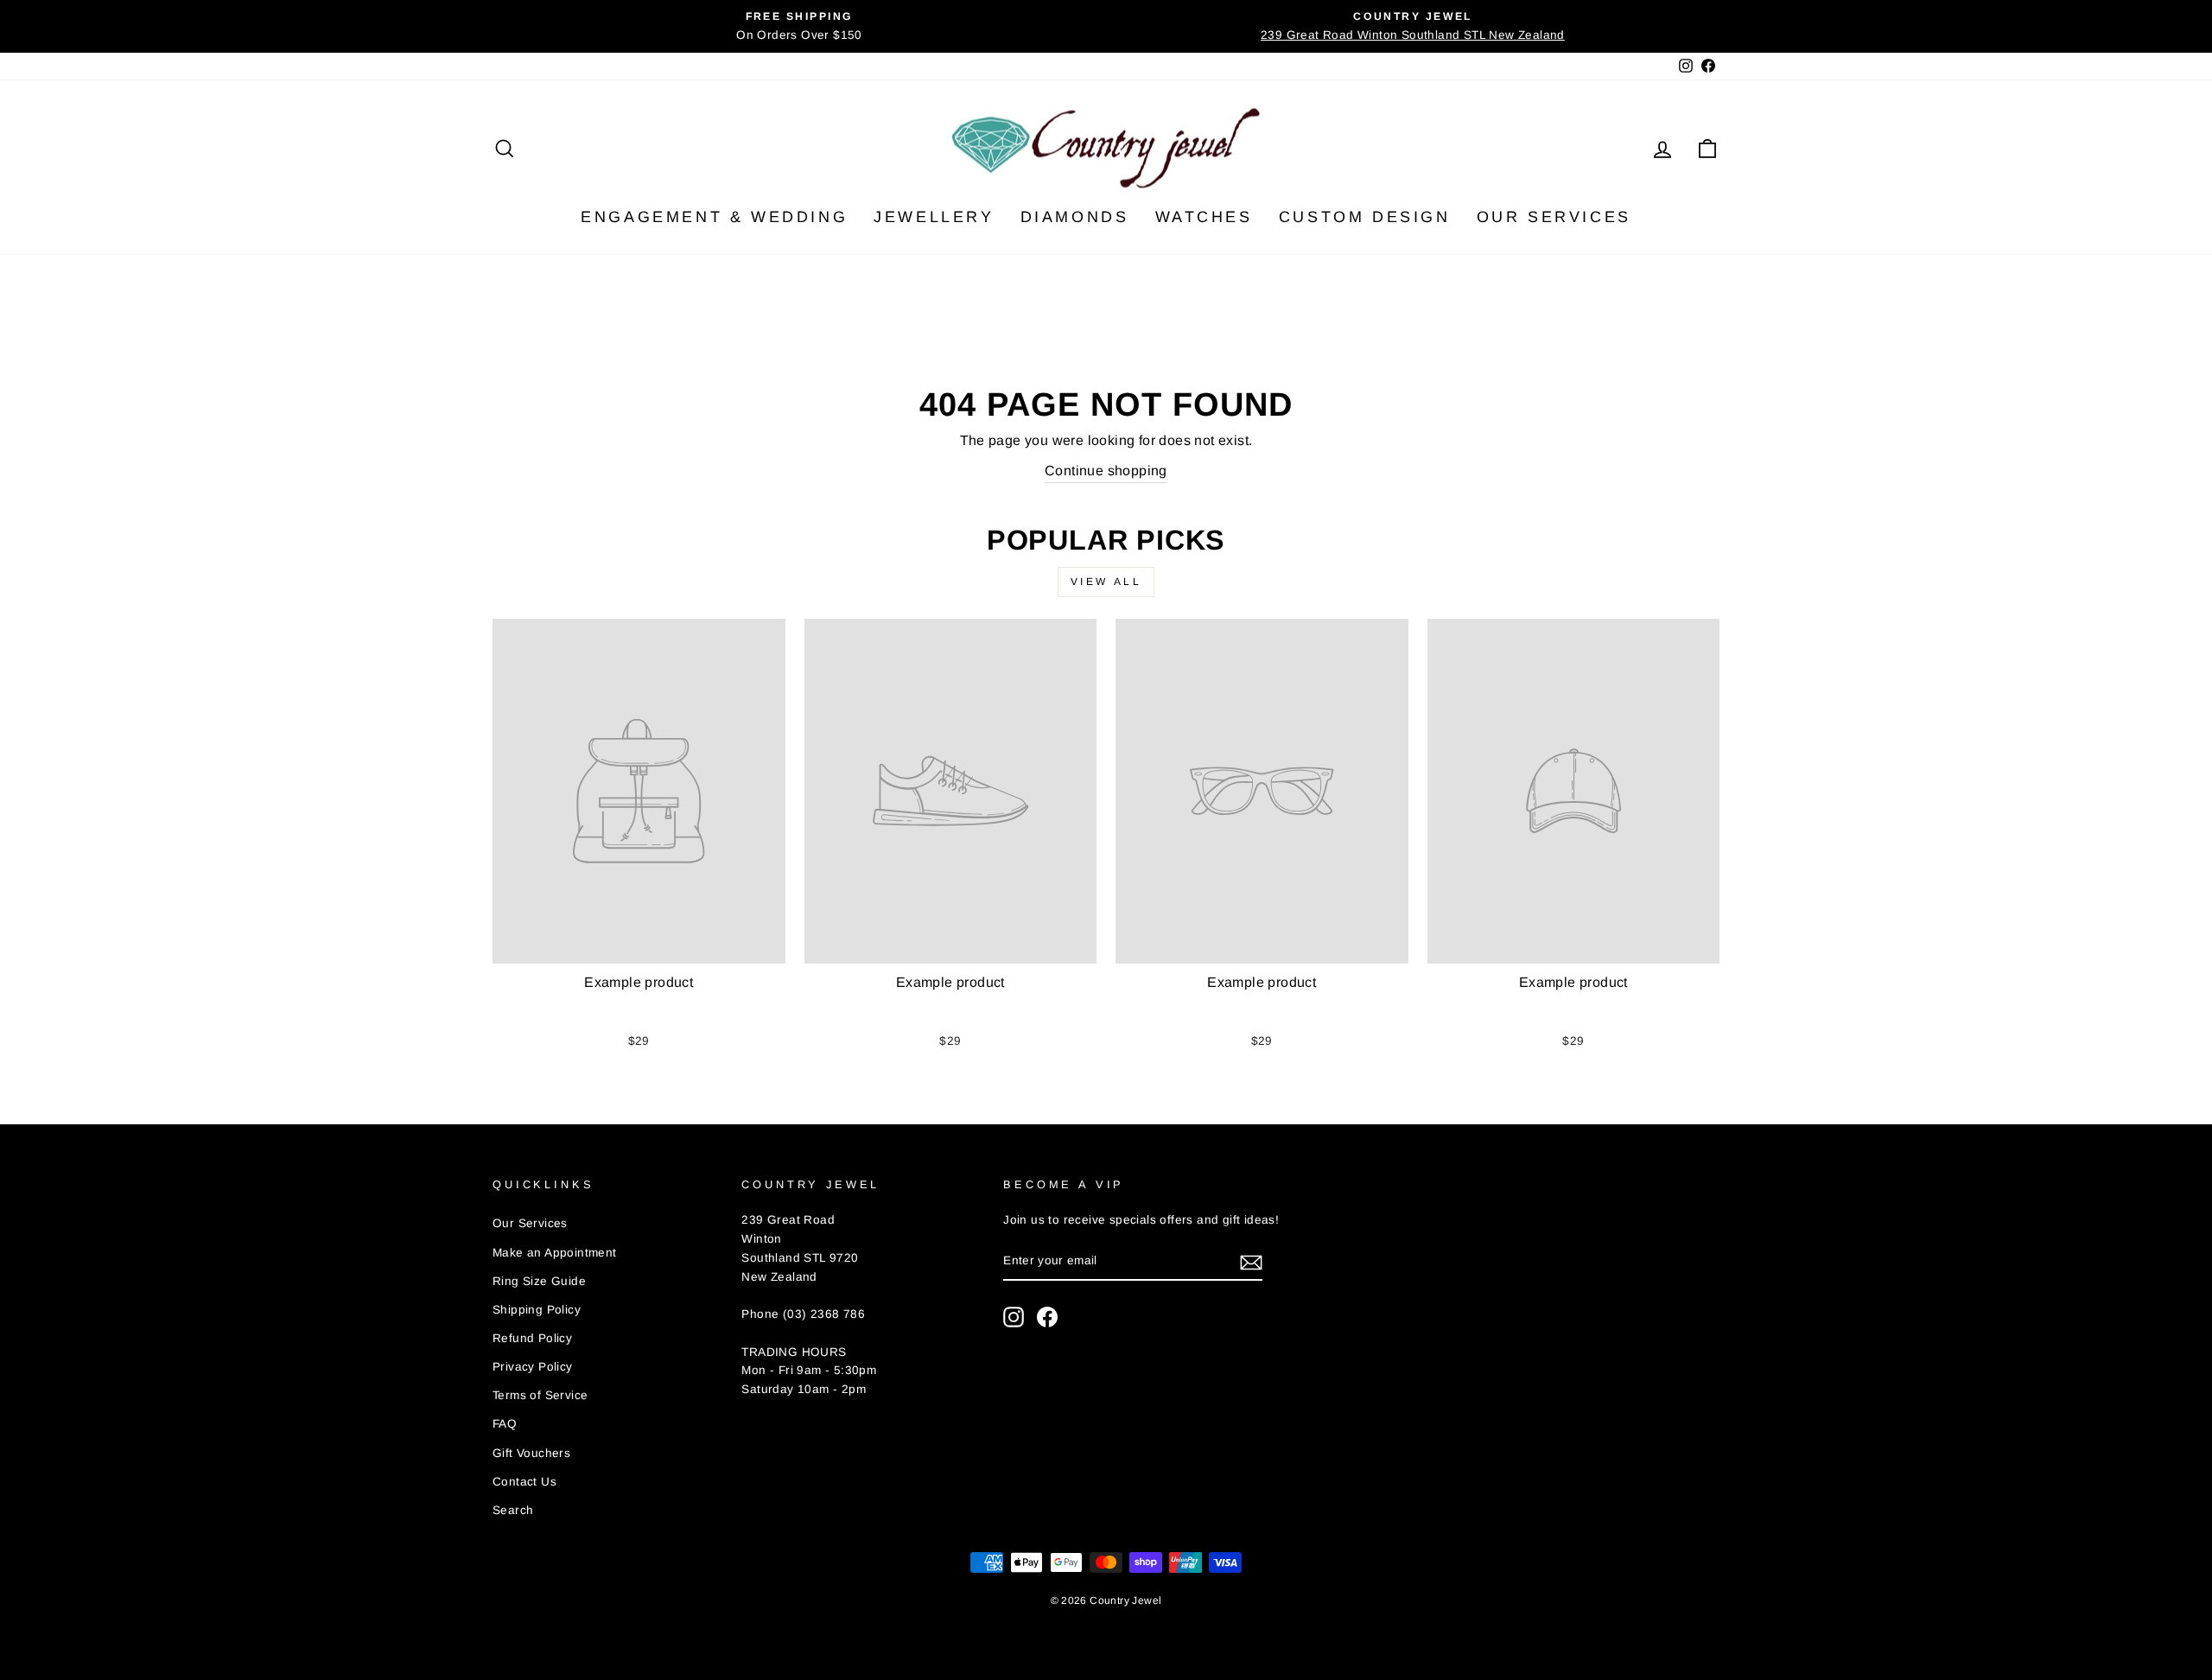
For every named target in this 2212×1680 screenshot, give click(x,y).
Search (513, 1510)
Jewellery (934, 217)
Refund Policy (532, 1338)
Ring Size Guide (539, 1281)
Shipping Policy (537, 1310)
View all (1106, 582)
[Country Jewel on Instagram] (1014, 1317)
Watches (1204, 217)
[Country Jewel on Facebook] (1047, 1317)
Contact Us (524, 1482)
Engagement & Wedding (714, 217)
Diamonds (1075, 217)
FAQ (505, 1424)
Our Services (1554, 217)
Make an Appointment (555, 1253)
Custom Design (1365, 217)
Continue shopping (1106, 471)
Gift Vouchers (531, 1453)
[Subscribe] (1251, 1262)
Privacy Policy (533, 1367)
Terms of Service (540, 1395)
